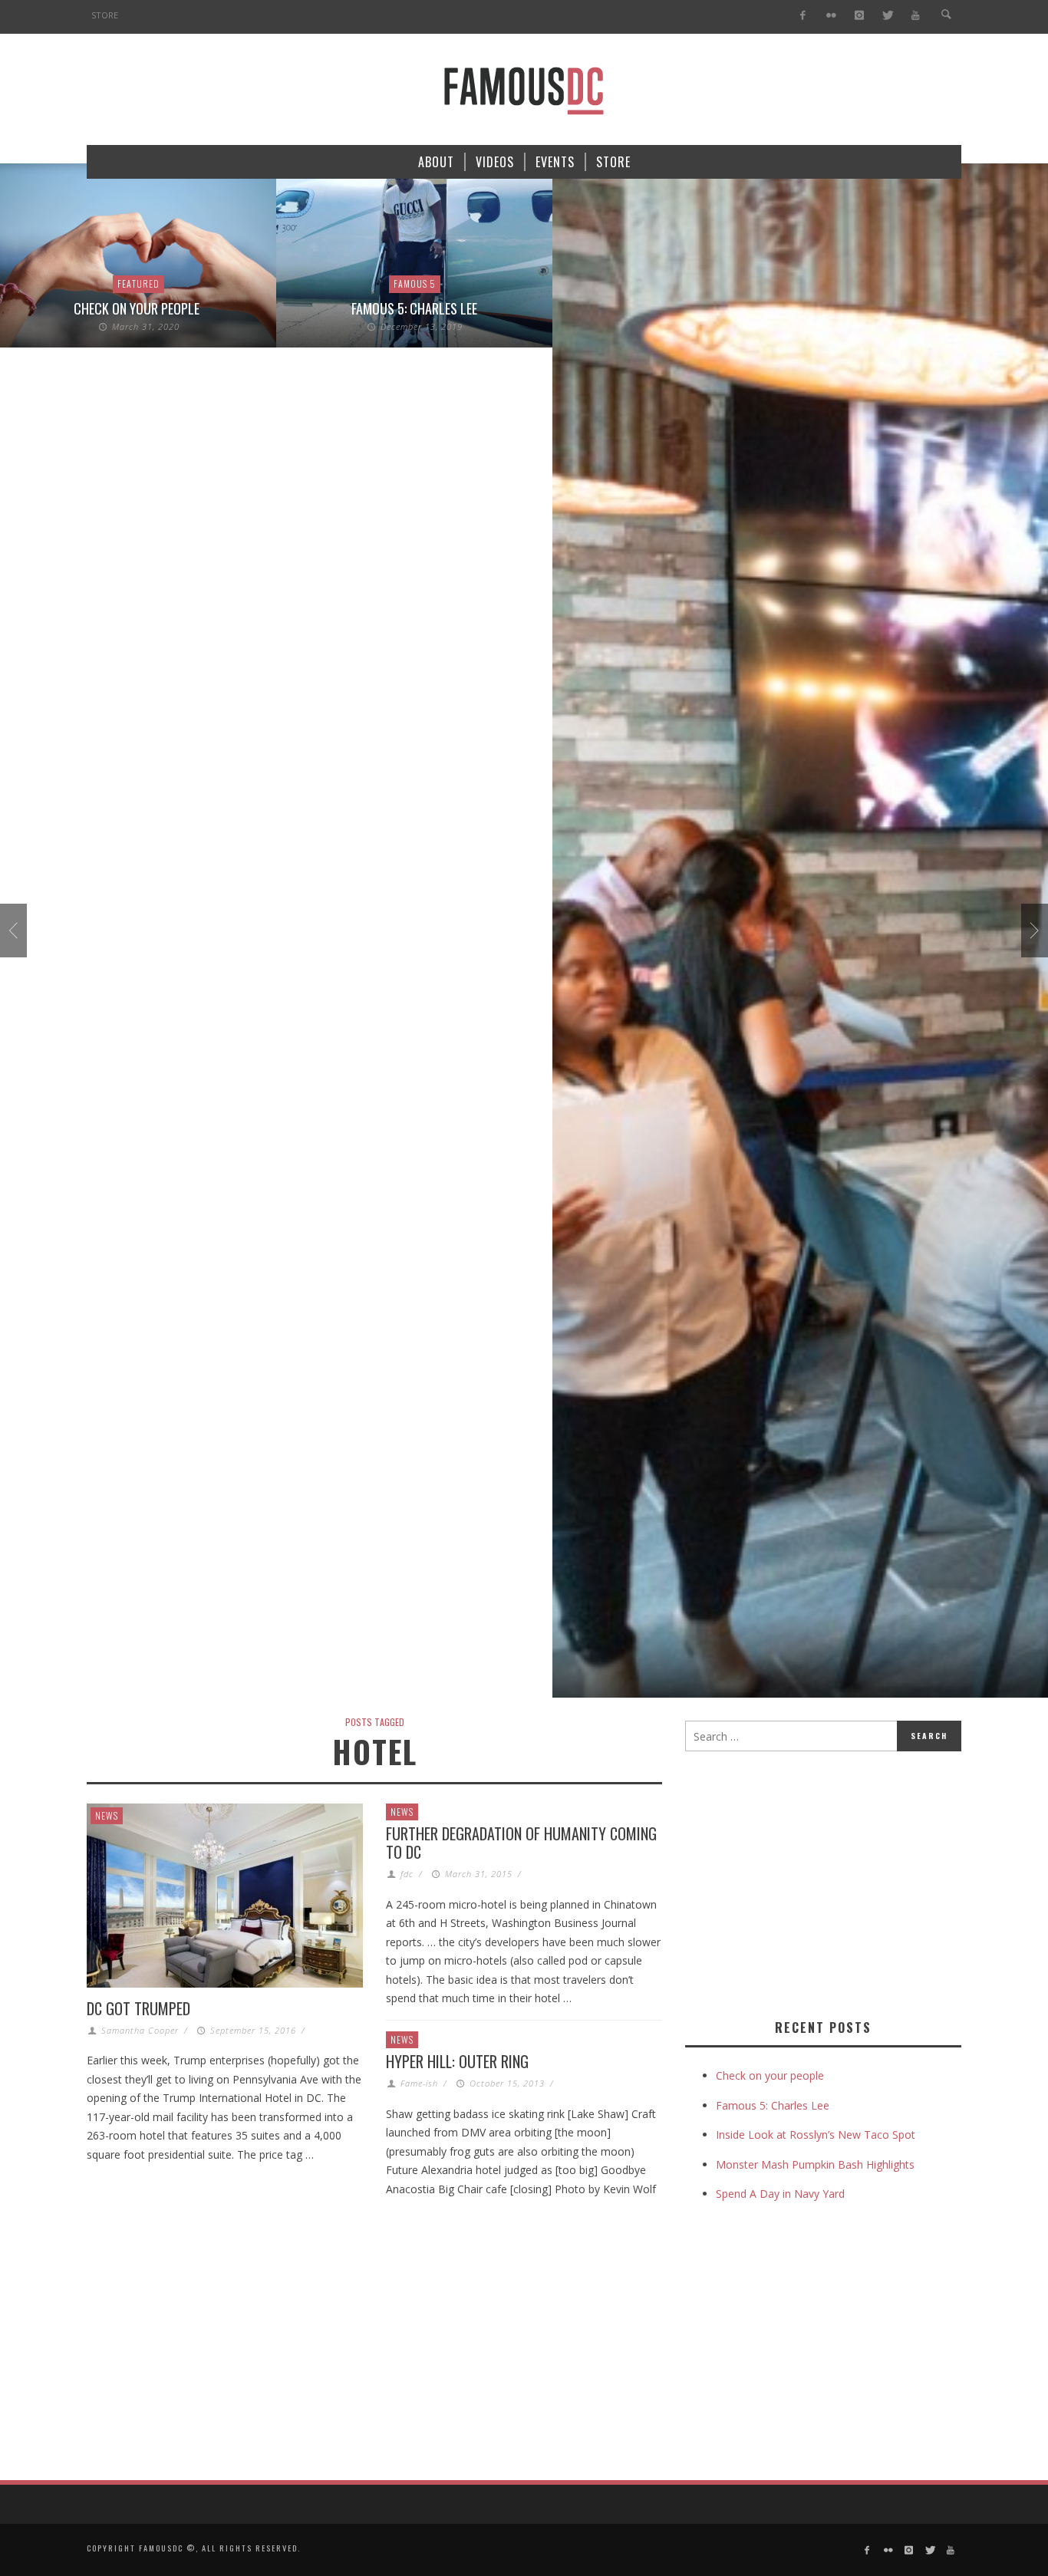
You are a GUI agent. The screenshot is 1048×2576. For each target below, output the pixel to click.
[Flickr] (831, 16)
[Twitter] (887, 16)
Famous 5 (415, 283)
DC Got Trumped (138, 2008)
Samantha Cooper (140, 2030)
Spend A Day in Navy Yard (780, 2194)
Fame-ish (419, 2083)
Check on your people (138, 308)
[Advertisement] (814, 1882)
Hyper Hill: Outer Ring (457, 2061)
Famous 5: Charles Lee (414, 308)
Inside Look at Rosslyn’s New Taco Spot (816, 2135)
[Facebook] (803, 16)
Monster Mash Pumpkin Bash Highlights (815, 2164)
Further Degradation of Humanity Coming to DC (521, 1843)
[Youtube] (916, 16)
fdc (407, 1874)
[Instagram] (859, 16)
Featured (138, 283)
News (107, 1815)
